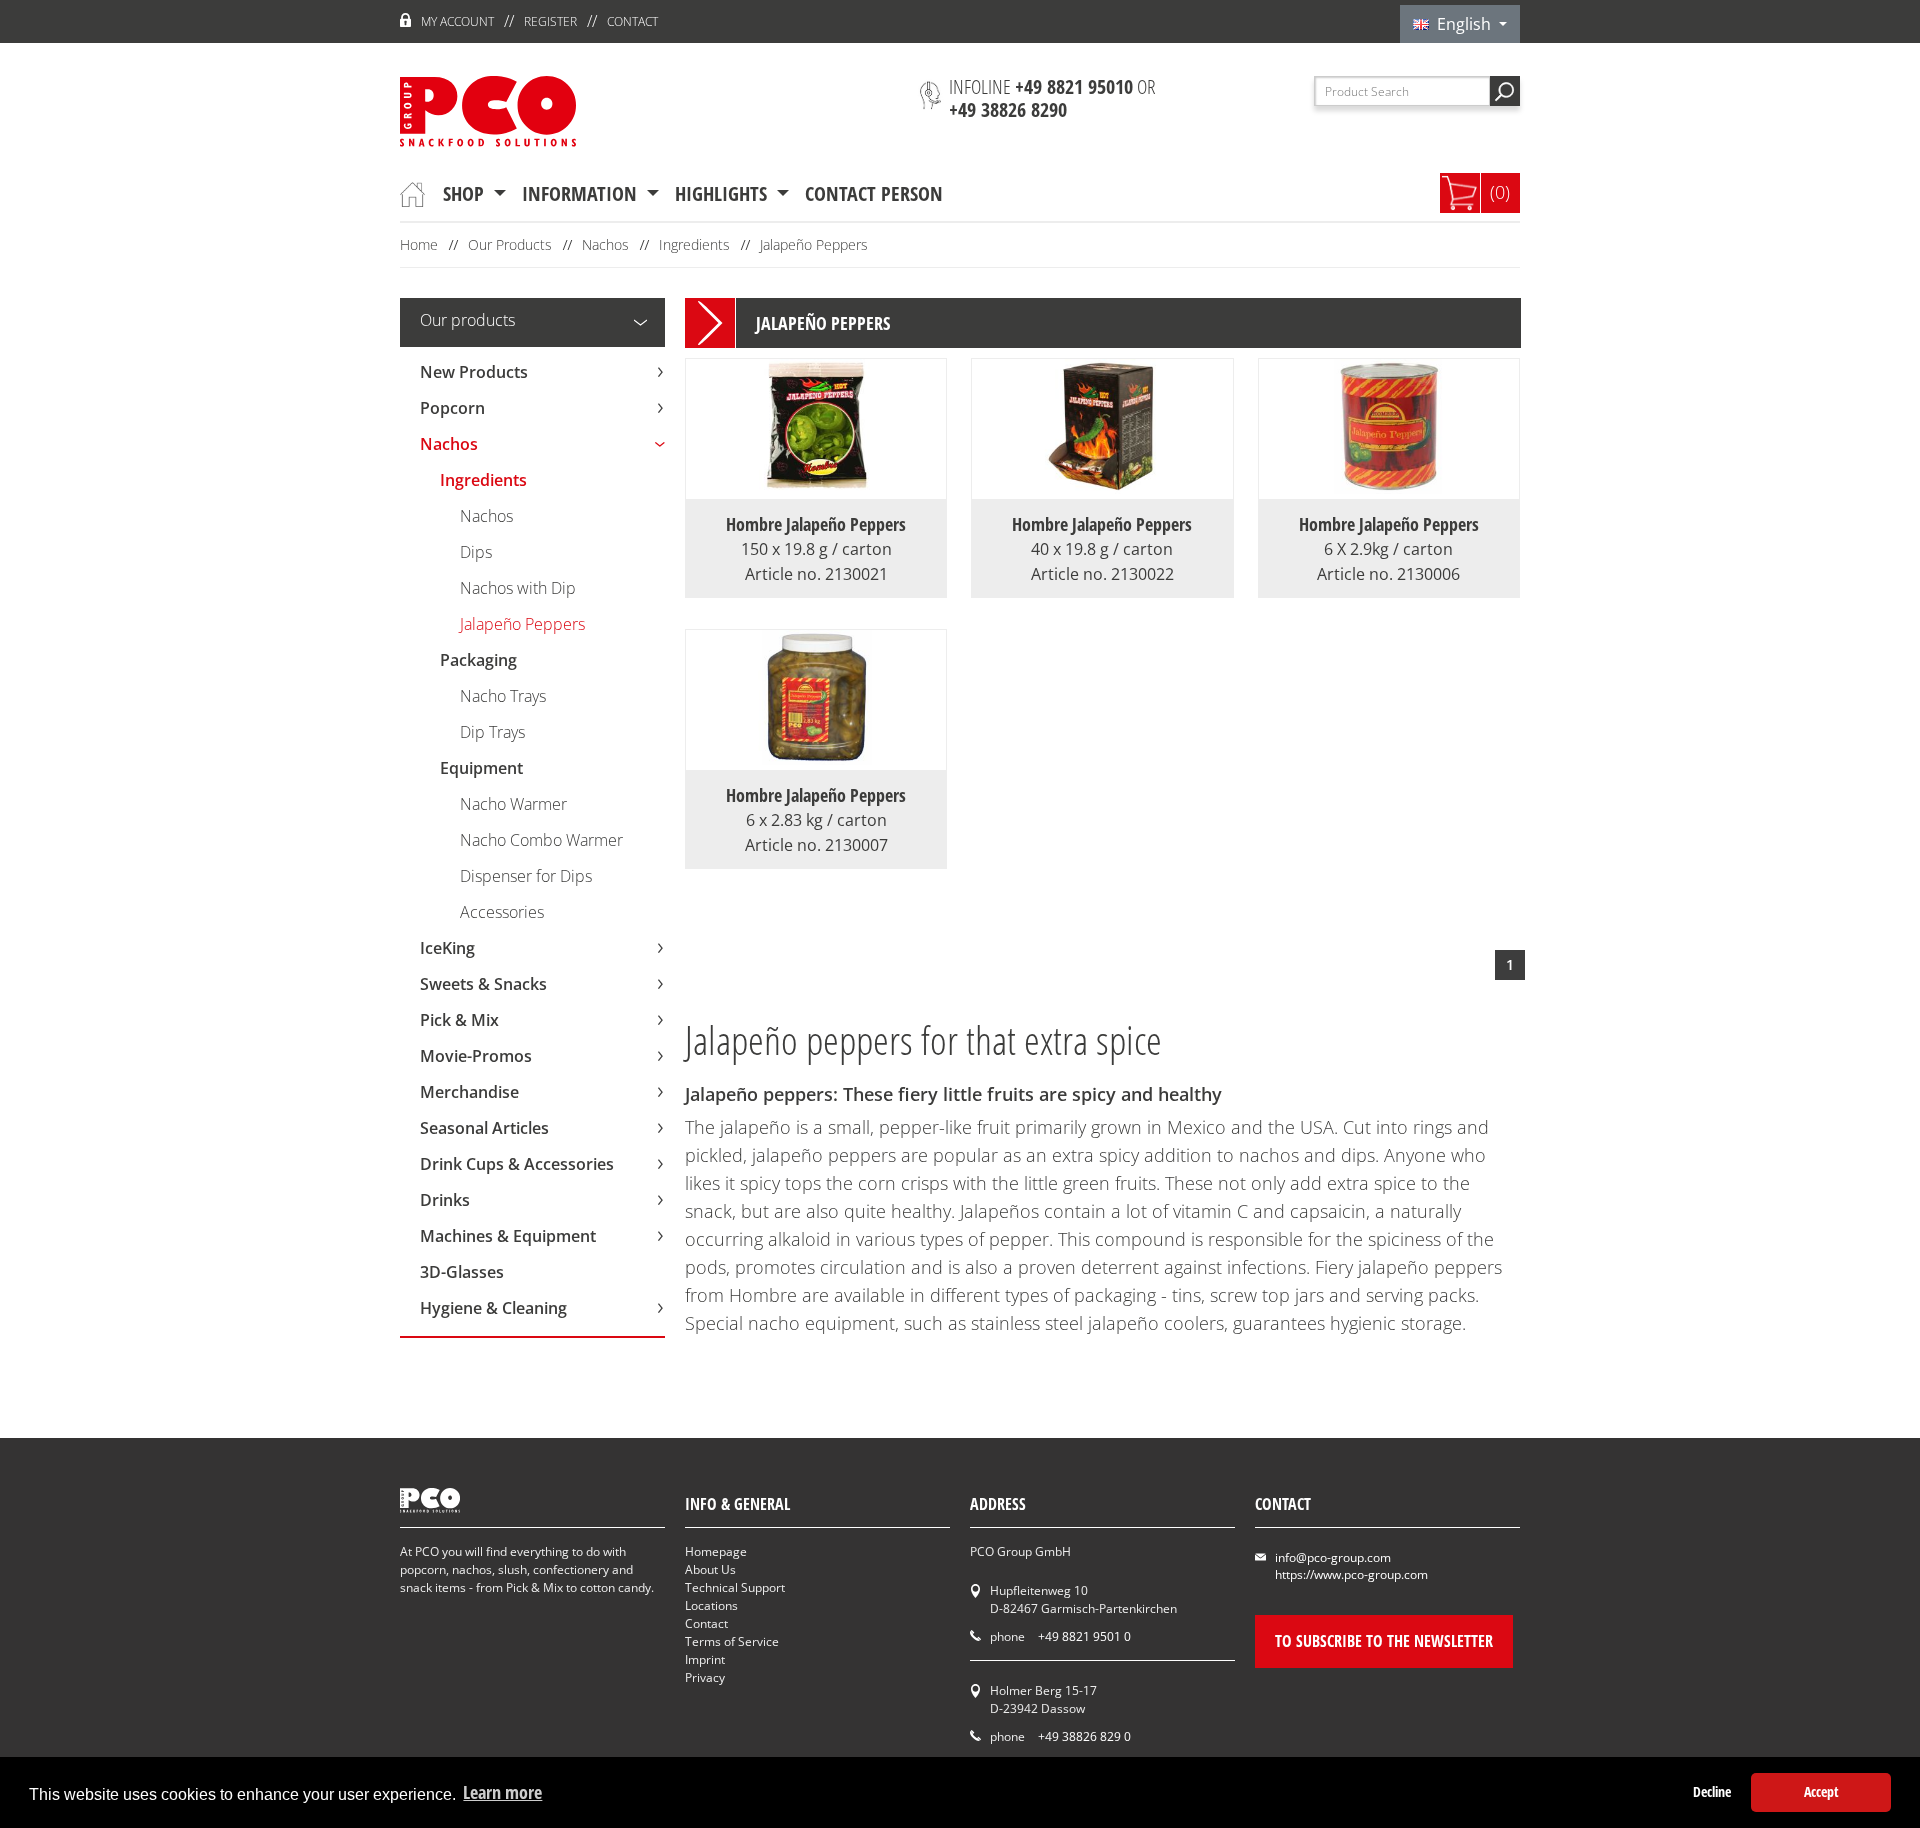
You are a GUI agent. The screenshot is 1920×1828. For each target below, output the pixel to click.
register (550, 21)
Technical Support (735, 1587)
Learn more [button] (502, 1792)
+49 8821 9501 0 (1084, 1636)
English (1462, 24)
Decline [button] (1712, 1791)
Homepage (716, 1551)
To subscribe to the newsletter (1384, 1641)
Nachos (605, 244)
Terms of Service (732, 1641)
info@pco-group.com (1333, 1557)
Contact (632, 21)
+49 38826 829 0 (1084, 1736)
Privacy (705, 1677)
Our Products (510, 244)
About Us (710, 1569)
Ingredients (694, 244)
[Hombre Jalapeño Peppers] (816, 487)
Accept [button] (1821, 1791)
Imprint (705, 1659)
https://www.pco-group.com (1351, 1574)
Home (419, 244)
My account (457, 21)
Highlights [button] (723, 193)
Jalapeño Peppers (814, 244)
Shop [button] (466, 193)
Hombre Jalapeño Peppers (816, 536)
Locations (711, 1605)
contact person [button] (874, 193)
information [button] (582, 193)
